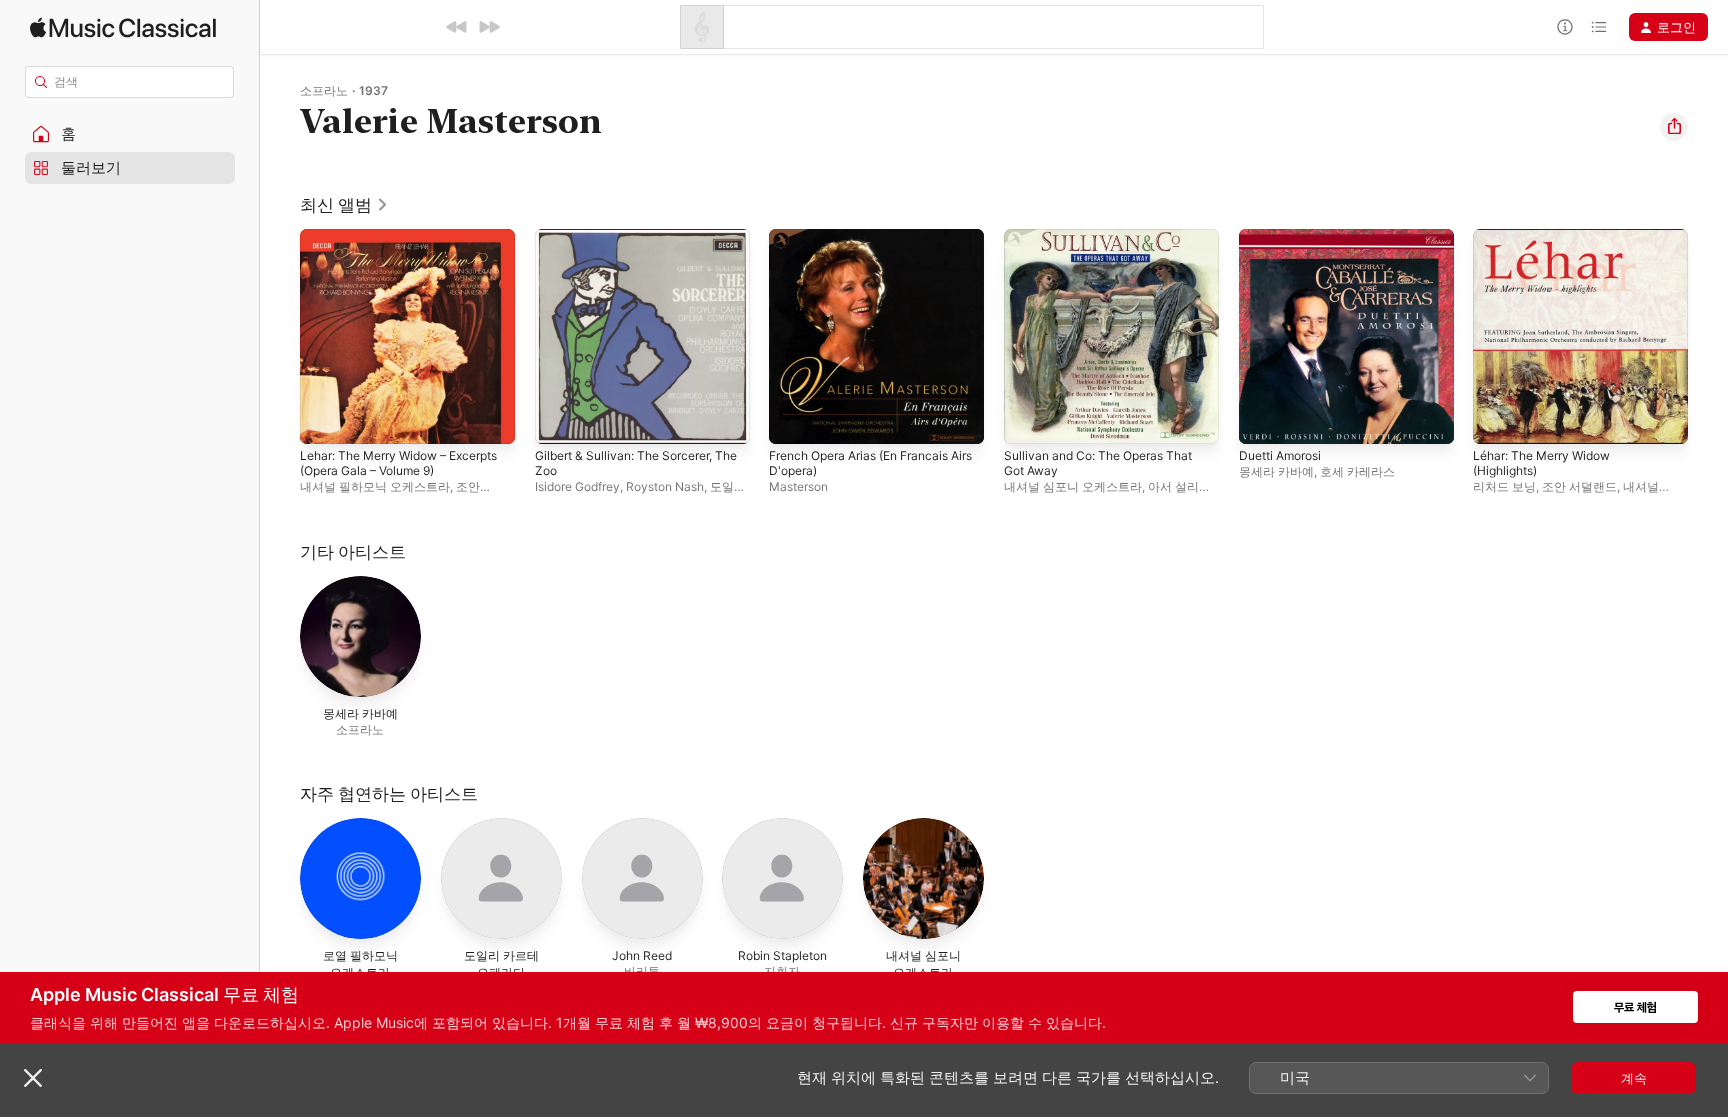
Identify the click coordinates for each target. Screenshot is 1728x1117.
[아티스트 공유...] (1674, 127)
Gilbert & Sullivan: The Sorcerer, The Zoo (634, 245)
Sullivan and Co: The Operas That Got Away (1108, 245)
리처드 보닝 (1504, 486)
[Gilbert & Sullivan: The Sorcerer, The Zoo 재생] (560, 419)
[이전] (457, 27)
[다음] (489, 27)
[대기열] (1599, 27)
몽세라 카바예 (1276, 471)
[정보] (1565, 27)
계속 (1634, 1078)
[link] (344, 205)
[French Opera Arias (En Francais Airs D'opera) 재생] (794, 419)
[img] (123, 27)
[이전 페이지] (280, 336)
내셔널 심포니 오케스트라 (1073, 486)
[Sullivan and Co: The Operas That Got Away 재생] (1029, 419)
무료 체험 (1635, 1007)
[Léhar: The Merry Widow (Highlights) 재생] (1498, 419)
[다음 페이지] (1708, 336)
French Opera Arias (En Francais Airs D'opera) (870, 245)
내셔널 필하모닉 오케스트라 (375, 486)
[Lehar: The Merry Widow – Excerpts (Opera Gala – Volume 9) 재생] (325, 419)
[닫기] (33, 1078)
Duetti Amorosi (1285, 237)
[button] (130, 134)
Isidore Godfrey (577, 486)
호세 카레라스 (1357, 471)
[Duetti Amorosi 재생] (1264, 419)
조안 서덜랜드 (1579, 486)
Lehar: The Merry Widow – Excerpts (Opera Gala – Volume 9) (405, 245)
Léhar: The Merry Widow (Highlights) (1550, 245)
